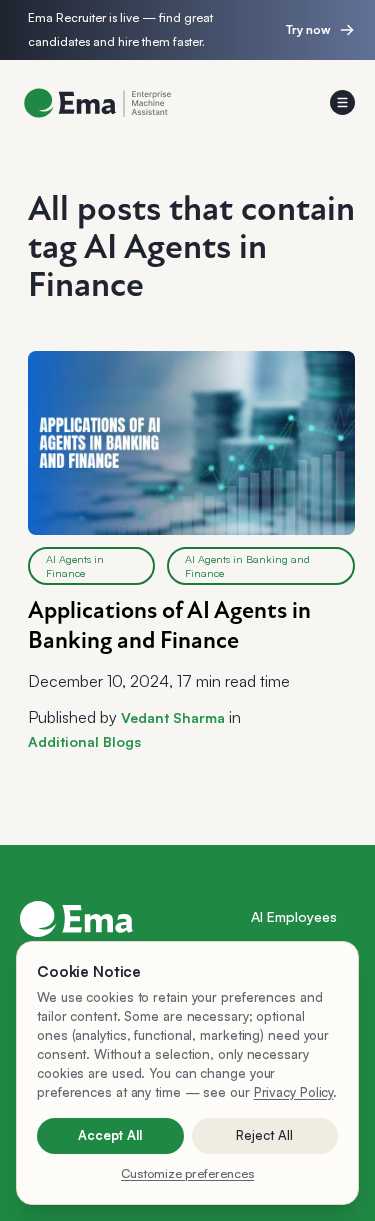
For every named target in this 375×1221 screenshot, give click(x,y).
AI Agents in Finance (75, 566)
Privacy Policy (294, 1092)
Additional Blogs (84, 741)
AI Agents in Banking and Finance (247, 566)
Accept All (110, 1135)
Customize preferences (187, 1173)
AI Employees (294, 916)
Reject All (264, 1135)
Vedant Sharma (173, 717)
